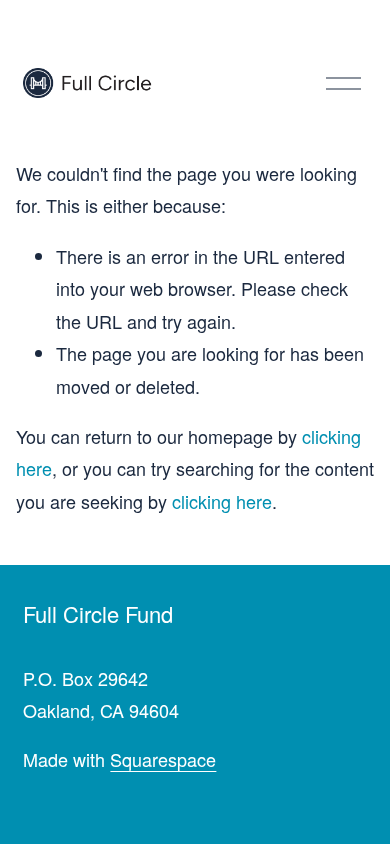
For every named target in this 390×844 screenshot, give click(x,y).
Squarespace (163, 759)
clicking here (222, 501)
